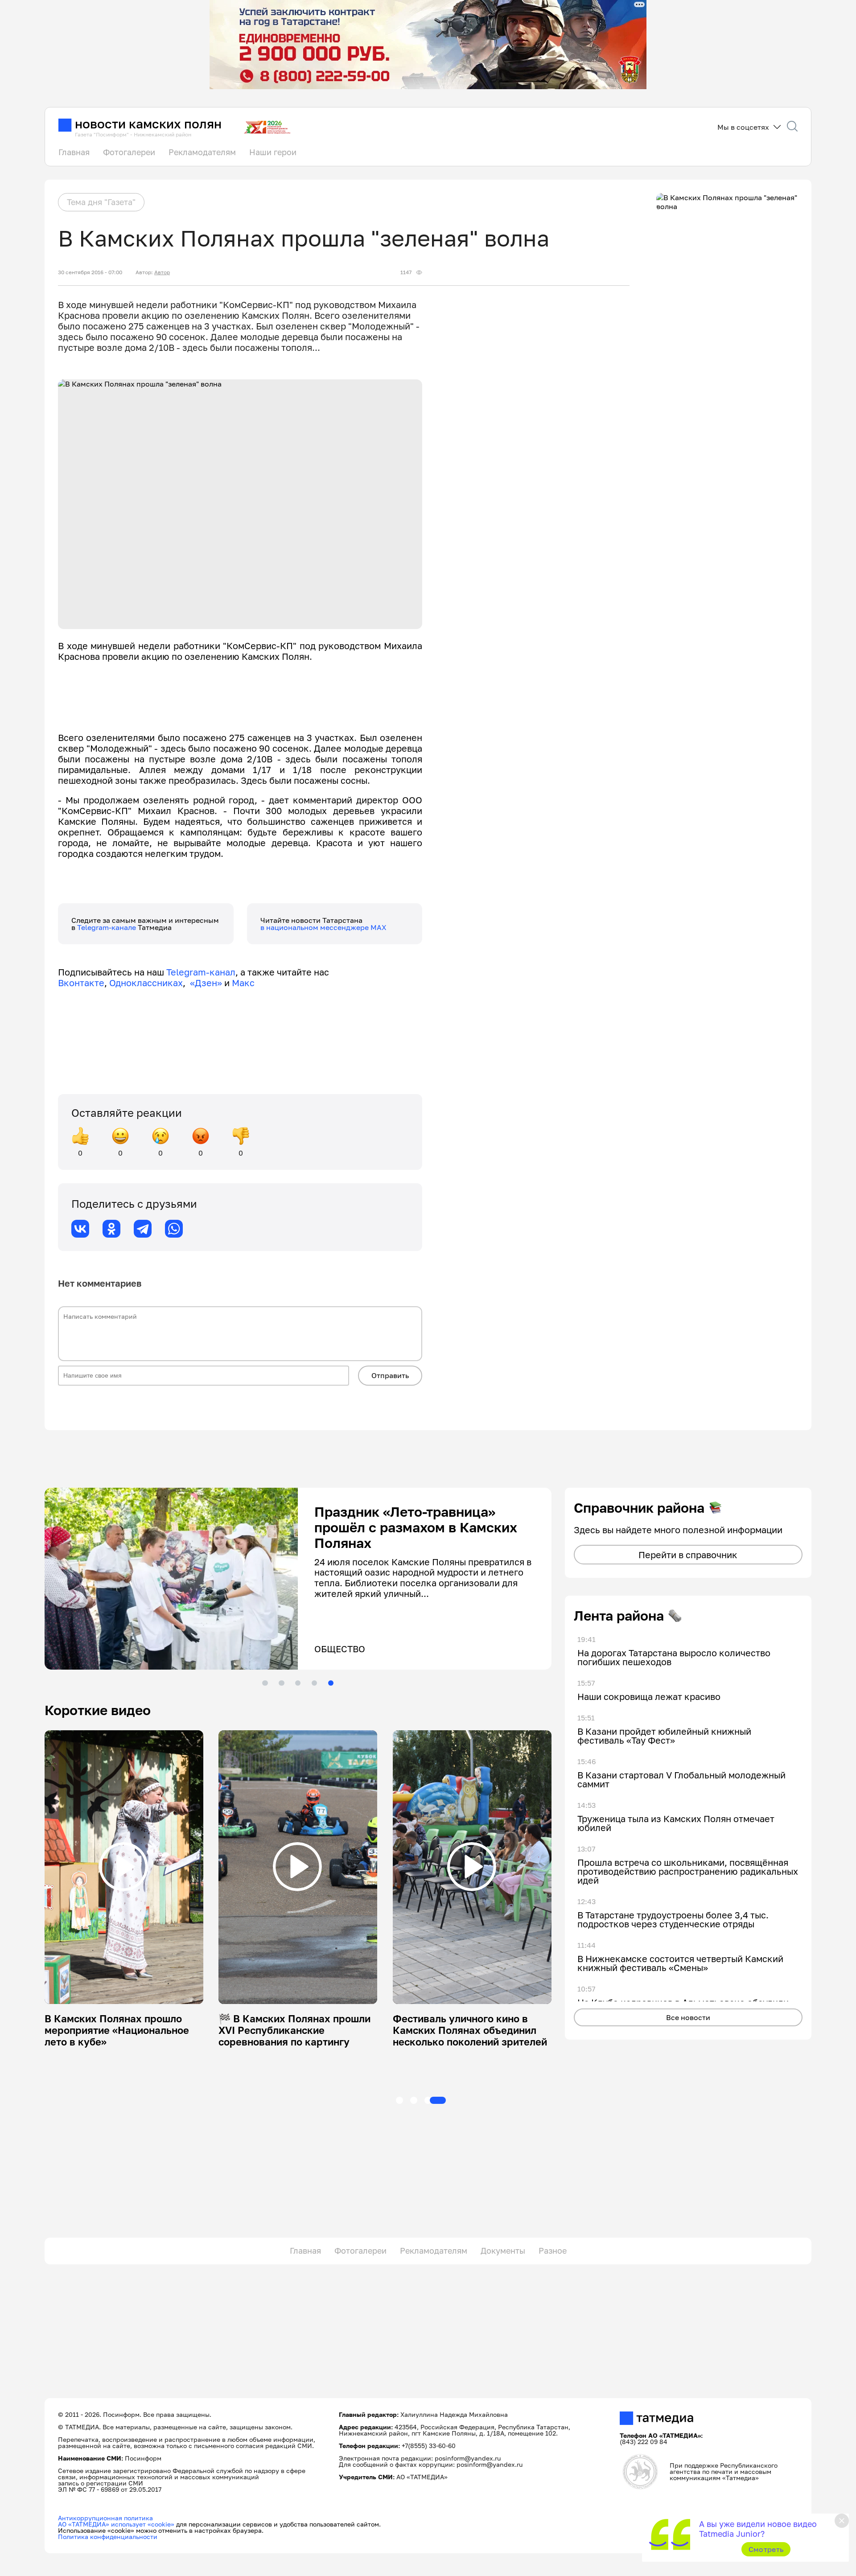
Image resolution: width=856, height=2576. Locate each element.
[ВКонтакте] (80, 1229)
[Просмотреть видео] (123, 1867)
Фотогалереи (129, 152)
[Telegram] (143, 1229)
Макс (243, 983)
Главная (74, 152)
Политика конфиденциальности (108, 2537)
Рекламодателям (202, 152)
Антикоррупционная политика (105, 2518)
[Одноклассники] (111, 1229)
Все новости (688, 2017)
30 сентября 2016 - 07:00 (90, 272)
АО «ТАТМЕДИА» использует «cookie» (116, 2524)
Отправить (390, 1375)
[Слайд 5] (331, 1683)
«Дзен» (206, 983)
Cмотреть (766, 2549)
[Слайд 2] (281, 1683)
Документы (503, 2251)
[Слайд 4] (314, 1683)
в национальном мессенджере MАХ (323, 927)
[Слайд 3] (298, 1683)
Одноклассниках (146, 983)
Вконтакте (81, 983)
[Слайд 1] (265, 1683)
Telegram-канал (201, 972)
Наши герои (273, 152)
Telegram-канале (107, 927)
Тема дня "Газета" (101, 202)
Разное (553, 2251)
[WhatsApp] (174, 1229)
